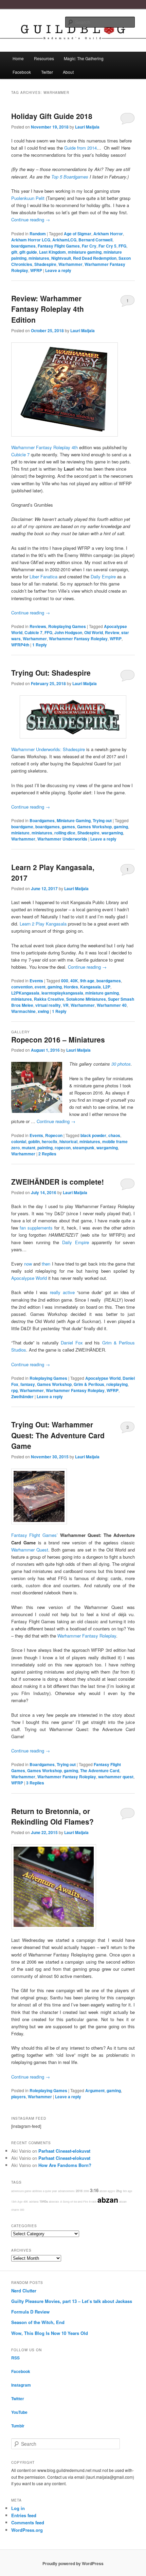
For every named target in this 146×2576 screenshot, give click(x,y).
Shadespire (45, 264)
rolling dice (65, 833)
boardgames (23, 246)
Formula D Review (30, 2312)
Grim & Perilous (89, 1384)
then (46, 1264)
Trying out (102, 820)
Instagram (21, 2385)
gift (14, 252)
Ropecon (54, 1135)
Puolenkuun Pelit (28, 198)
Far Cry (89, 246)
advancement (66, 2191)
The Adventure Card (100, 1770)
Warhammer (70, 264)
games (68, 827)
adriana (34, 2201)
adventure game (21, 2191)
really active (62, 1292)
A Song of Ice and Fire (74, 2201)
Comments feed (28, 2522)
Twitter (47, 72)
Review (112, 632)
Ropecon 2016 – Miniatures (58, 1039)
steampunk (84, 1148)
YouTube (19, 2412)
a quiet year (50, 2191)
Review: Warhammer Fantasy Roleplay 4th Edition (48, 309)
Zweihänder (22, 1396)
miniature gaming (85, 252)
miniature (20, 833)
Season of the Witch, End (38, 2322)
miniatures (39, 258)
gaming (121, 827)
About (68, 72)
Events (36, 981)
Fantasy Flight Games (59, 246)
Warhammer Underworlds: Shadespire (48, 749)
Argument (95, 2090)
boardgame (22, 827)
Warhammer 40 (112, 1005)
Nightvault (61, 258)
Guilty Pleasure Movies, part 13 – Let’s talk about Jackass (72, 2301)
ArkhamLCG (64, 240)
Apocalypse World (29, 1278)
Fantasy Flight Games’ (34, 1535)
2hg (119, 2191)
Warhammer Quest (30, 1550)
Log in (18, 2508)
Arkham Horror (108, 234)
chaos (114, 1135)
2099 (86, 2191)
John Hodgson (68, 632)
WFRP (36, 270)
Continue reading (31, 219)
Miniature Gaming (74, 820)
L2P (107, 987)
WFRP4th (20, 645)
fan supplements (36, 1228)
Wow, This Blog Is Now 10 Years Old (50, 2333)
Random (38, 234)
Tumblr (18, 2426)
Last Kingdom (52, 252)
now (28, 1264)
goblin (34, 1141)
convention (22, 987)
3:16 (94, 2190)
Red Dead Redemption (95, 258)
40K (74, 981)
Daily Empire (76, 1242)
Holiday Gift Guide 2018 (52, 116)
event (40, 987)
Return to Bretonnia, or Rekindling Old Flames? (52, 1816)
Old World (94, 632)
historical (68, 1141)
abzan (108, 2200)
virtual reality (48, 1005)
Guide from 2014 (80, 148)
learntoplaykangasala (62, 993)
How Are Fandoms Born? (65, 2165)
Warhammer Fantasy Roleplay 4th (44, 447)
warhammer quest (116, 1777)
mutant (29, 1148)
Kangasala (90, 987)
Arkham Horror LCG (31, 240)
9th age (87, 981)
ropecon (63, 1148)
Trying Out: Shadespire (51, 673)
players (19, 2097)
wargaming (112, 833)
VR (66, 1005)
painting (45, 1148)
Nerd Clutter (24, 2291)
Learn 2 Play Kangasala (43, 924)
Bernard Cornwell (95, 240)
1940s (44, 2201)
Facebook (22, 72)
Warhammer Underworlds (62, 839)
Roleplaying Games (67, 626)
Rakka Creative (49, 999)
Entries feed (24, 2515)
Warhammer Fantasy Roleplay (78, 639)
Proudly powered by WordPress (73, 2563)
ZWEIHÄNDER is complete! (58, 1182)
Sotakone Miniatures (86, 999)
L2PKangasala (25, 993)
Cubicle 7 (20, 454)
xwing (43, 1011)
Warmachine (23, 1011)
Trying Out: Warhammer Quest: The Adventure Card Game (58, 1435)
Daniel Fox (72, 1343)
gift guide (28, 252)
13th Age (17, 2201)
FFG (122, 246)
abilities (37, 2191)
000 (65, 981)
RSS (15, 2358)
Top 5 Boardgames (70, 177)
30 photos (121, 1064)
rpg (14, 1390)
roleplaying (117, 1384)
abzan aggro (107, 2191)
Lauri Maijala (87, 127)
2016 (79, 2191)
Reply (40, 645)
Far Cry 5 (107, 246)
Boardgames (42, 820)
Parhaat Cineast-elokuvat (64, 2151)
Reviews (38, 626)
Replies (47, 1154)
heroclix (50, 1141)
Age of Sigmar (78, 234)
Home (18, 58)
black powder (93, 1135)
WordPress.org (27, 2530)
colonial (19, 1141)
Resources (44, 58)
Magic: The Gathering (84, 58)
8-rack (93, 2201)
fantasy (28, 1384)
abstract (54, 2201)
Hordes (71, 987)
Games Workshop (94, 827)
